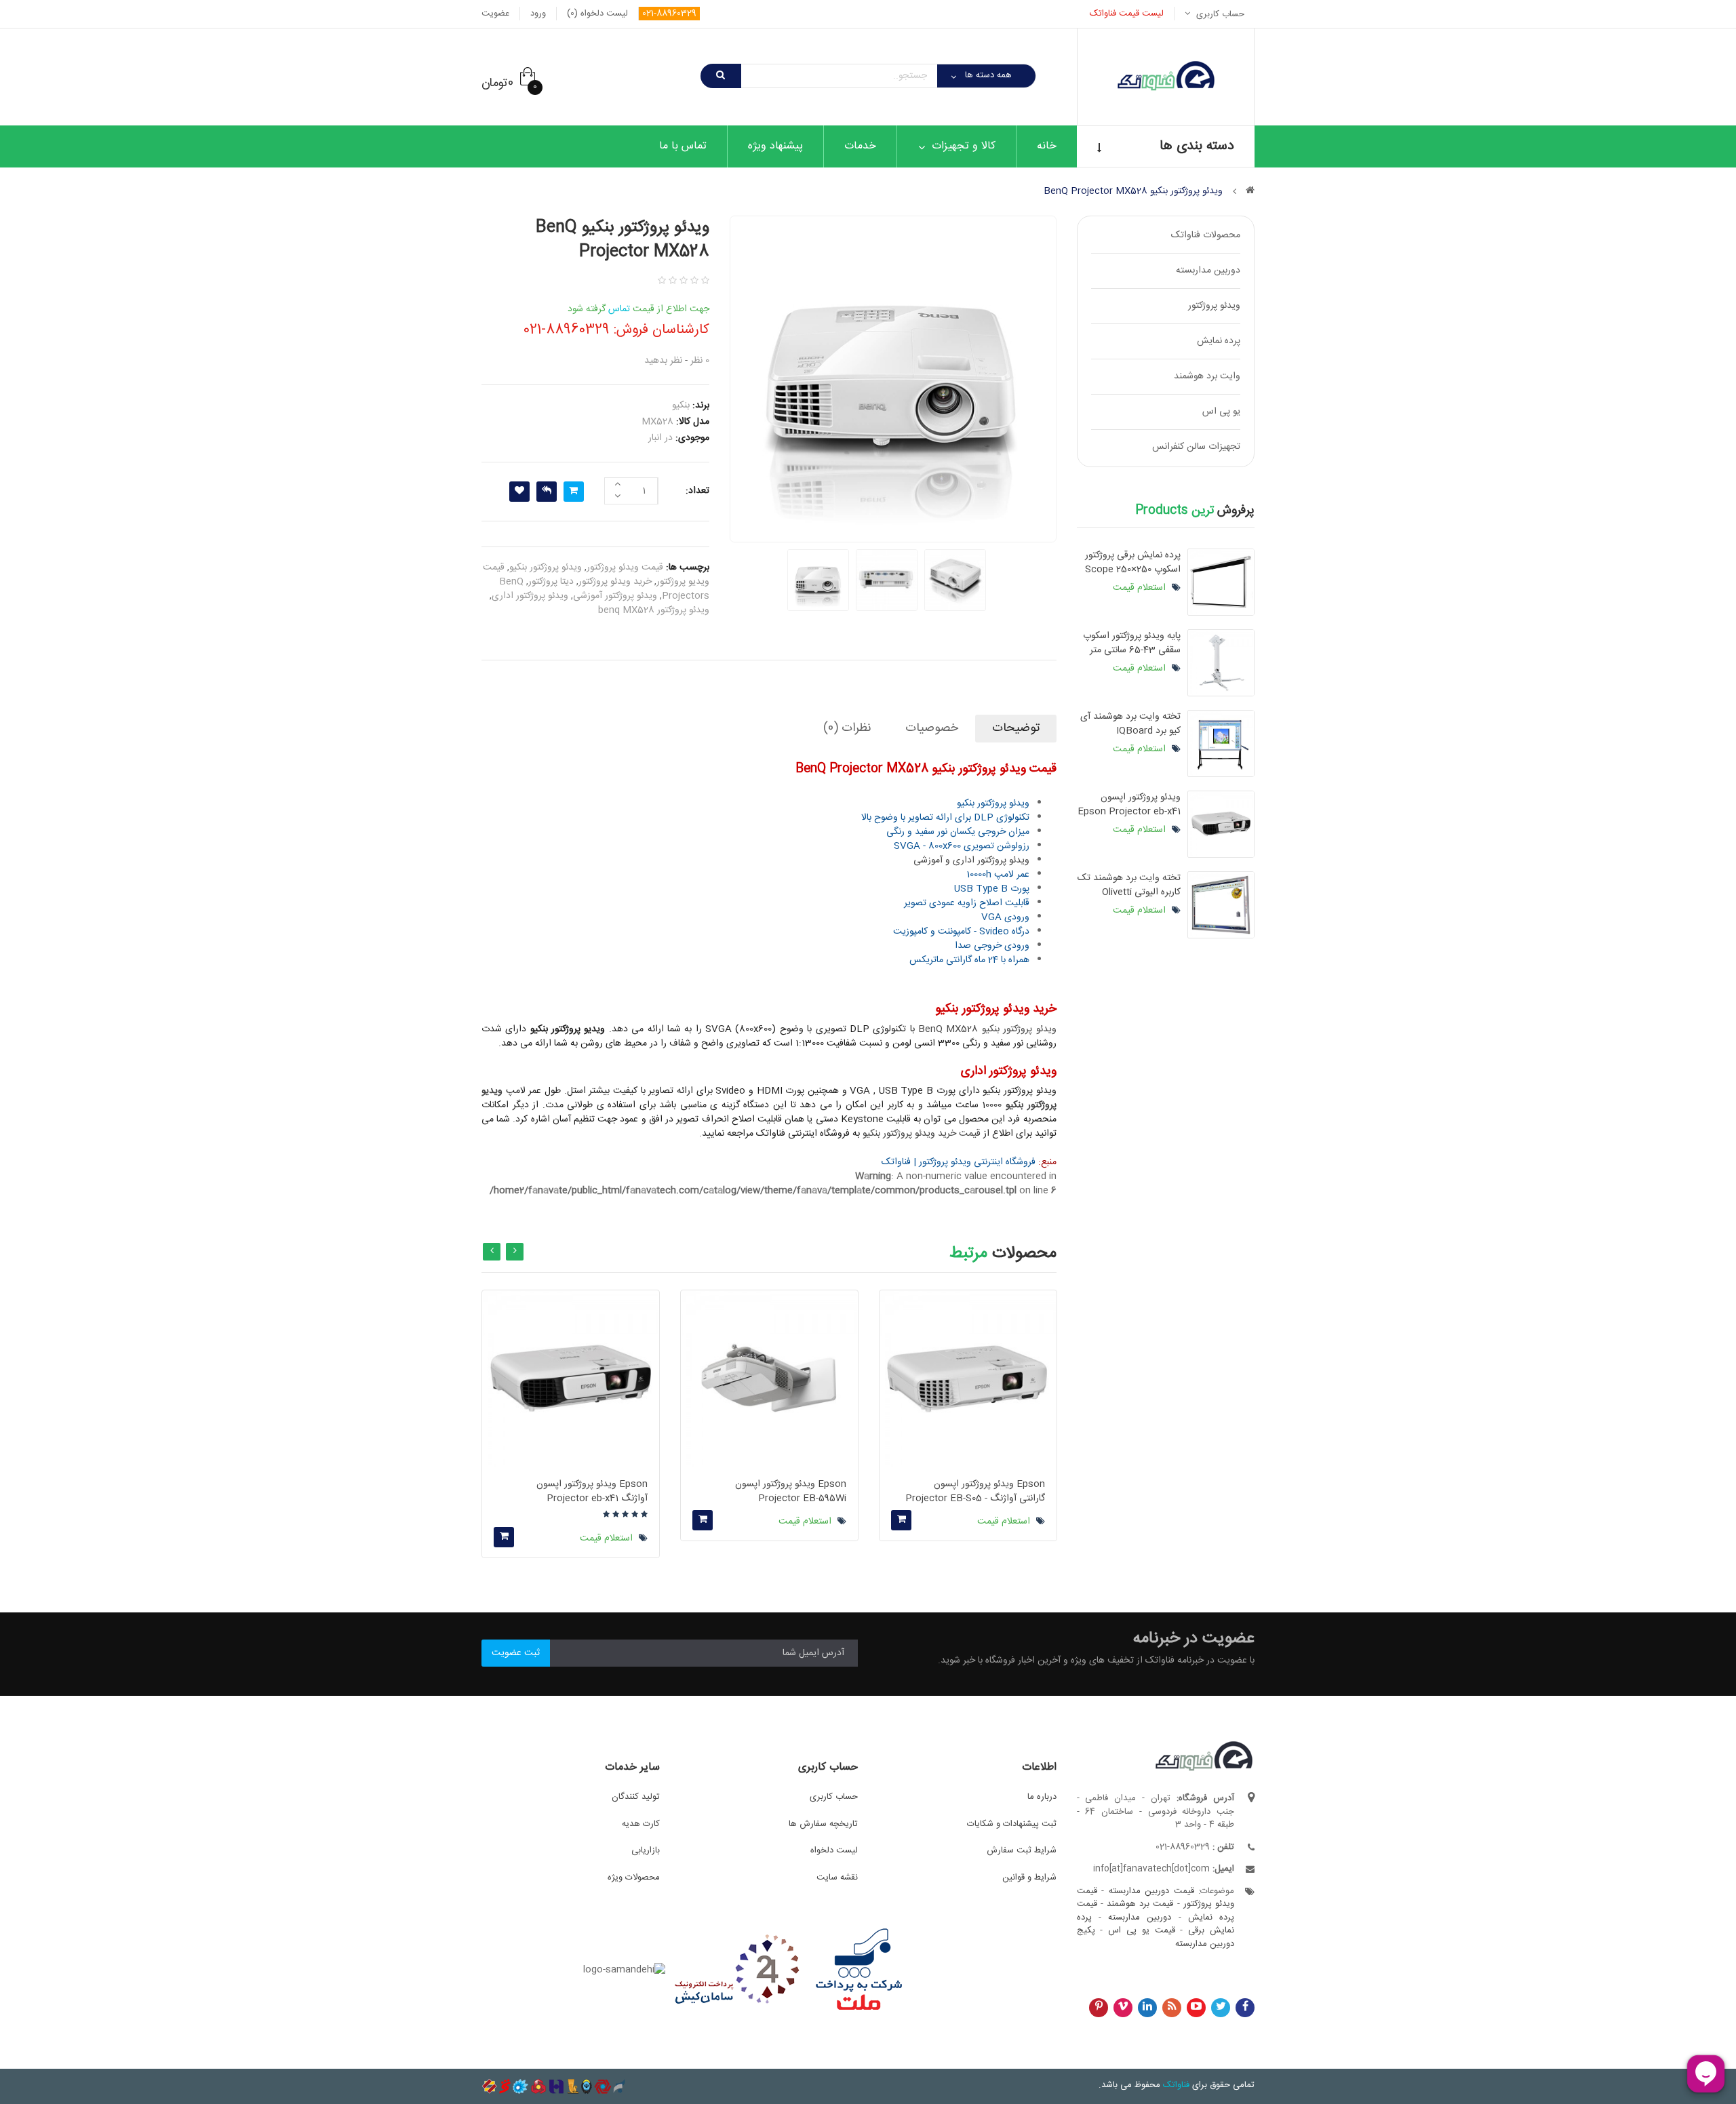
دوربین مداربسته (1208, 271)
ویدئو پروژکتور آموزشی (615, 596)
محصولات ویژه (634, 1878)
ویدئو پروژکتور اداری (530, 596)
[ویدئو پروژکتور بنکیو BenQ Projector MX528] (818, 580)
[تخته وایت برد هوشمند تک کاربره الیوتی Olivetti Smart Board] (1221, 905)
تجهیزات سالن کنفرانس (1196, 447)
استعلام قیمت (1141, 588)
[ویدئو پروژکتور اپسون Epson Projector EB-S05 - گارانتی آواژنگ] (968, 1379)
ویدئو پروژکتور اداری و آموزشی (971, 860)
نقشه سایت (837, 1878)
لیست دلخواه (834, 1850)
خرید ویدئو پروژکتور (615, 582)
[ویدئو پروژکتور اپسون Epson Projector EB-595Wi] (769, 1379)
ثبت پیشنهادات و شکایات (1012, 1824)
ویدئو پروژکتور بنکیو (546, 568)
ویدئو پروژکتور (1214, 306)
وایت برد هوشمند (1207, 376)
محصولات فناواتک (1206, 235)
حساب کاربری (834, 1797)
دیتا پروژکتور (551, 582)
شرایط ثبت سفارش (1022, 1850)
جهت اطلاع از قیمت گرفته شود (638, 309)
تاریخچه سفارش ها (823, 1824)
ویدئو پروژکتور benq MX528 (654, 610)
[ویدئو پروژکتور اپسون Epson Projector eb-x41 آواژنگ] (1221, 824)
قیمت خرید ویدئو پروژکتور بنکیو (922, 1134)
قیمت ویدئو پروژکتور (625, 568)
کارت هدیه (641, 1824)
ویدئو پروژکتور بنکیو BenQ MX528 (987, 1029)
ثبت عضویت (516, 1653)
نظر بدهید (663, 361)
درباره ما (1042, 1797)
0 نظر (700, 361)
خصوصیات (932, 728)
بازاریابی (646, 1850)
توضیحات (1016, 728)
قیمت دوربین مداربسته (1151, 1891)
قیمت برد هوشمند (1140, 1904)
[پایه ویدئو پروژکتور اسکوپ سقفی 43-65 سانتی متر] (1221, 663)
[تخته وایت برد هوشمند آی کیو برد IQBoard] (1221, 743)
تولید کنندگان (636, 1797)
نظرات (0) (847, 728)
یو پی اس (1221, 412)
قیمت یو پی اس (1141, 1930)
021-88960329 (669, 14)
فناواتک (1176, 2085)
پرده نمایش (1219, 341)
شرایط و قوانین (1029, 1878)
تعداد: (697, 491)
